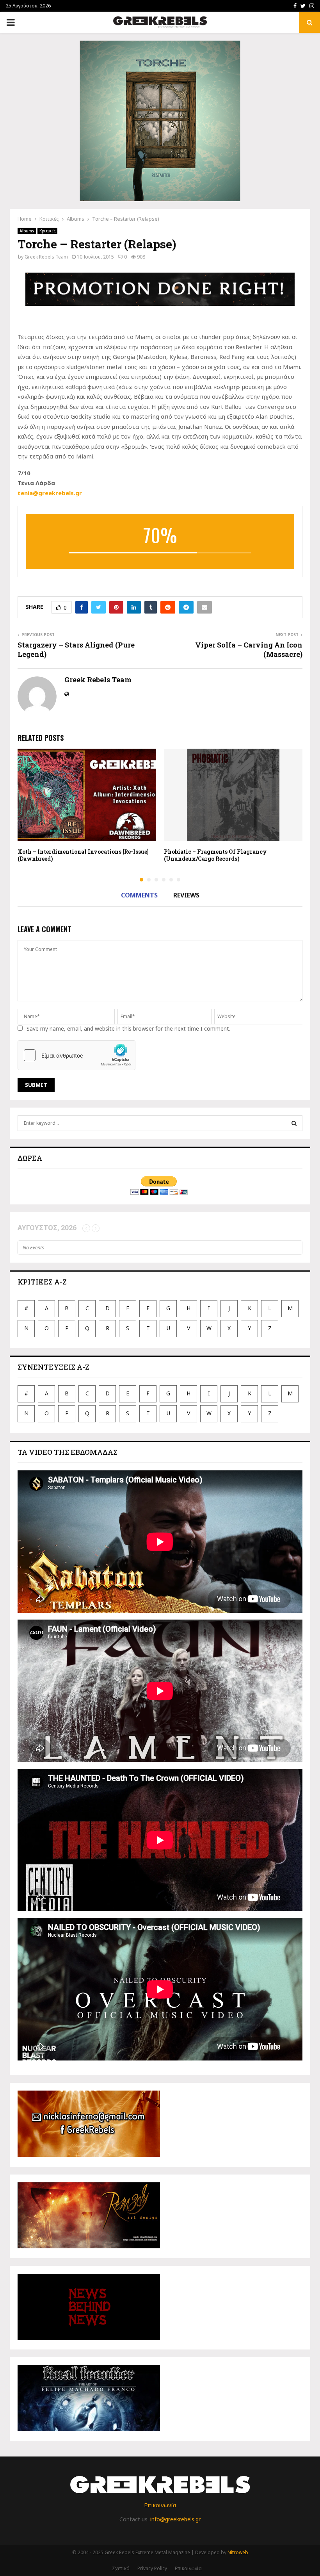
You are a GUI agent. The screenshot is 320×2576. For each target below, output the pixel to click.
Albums (27, 231)
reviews (186, 895)
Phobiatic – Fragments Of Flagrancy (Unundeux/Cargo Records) (215, 855)
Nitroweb (238, 2552)
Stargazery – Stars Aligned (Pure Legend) (76, 649)
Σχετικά (121, 2568)
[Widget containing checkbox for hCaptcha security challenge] (76, 1055)
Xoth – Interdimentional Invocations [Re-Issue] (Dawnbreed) (83, 855)
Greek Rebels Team (46, 257)
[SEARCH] (294, 1123)
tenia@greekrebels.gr (50, 493)
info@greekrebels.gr (175, 2519)
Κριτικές (47, 231)
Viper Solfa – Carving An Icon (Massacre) (249, 649)
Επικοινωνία (160, 2505)
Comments (139, 895)
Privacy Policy (152, 2568)
